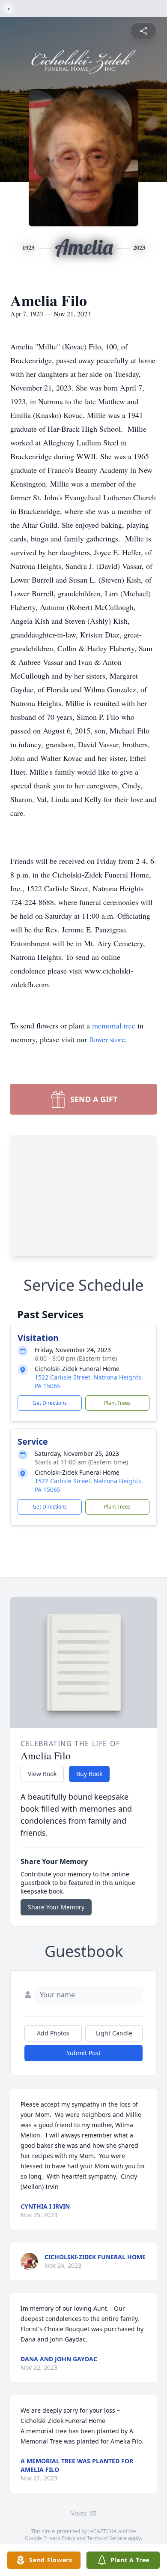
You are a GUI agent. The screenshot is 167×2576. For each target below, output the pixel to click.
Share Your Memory (56, 1907)
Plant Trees (117, 1403)
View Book (42, 1774)
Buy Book (89, 1774)
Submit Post (83, 2053)
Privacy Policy (59, 2538)
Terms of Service (107, 2538)
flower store (107, 1039)
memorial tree (114, 1025)
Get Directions (50, 1403)
